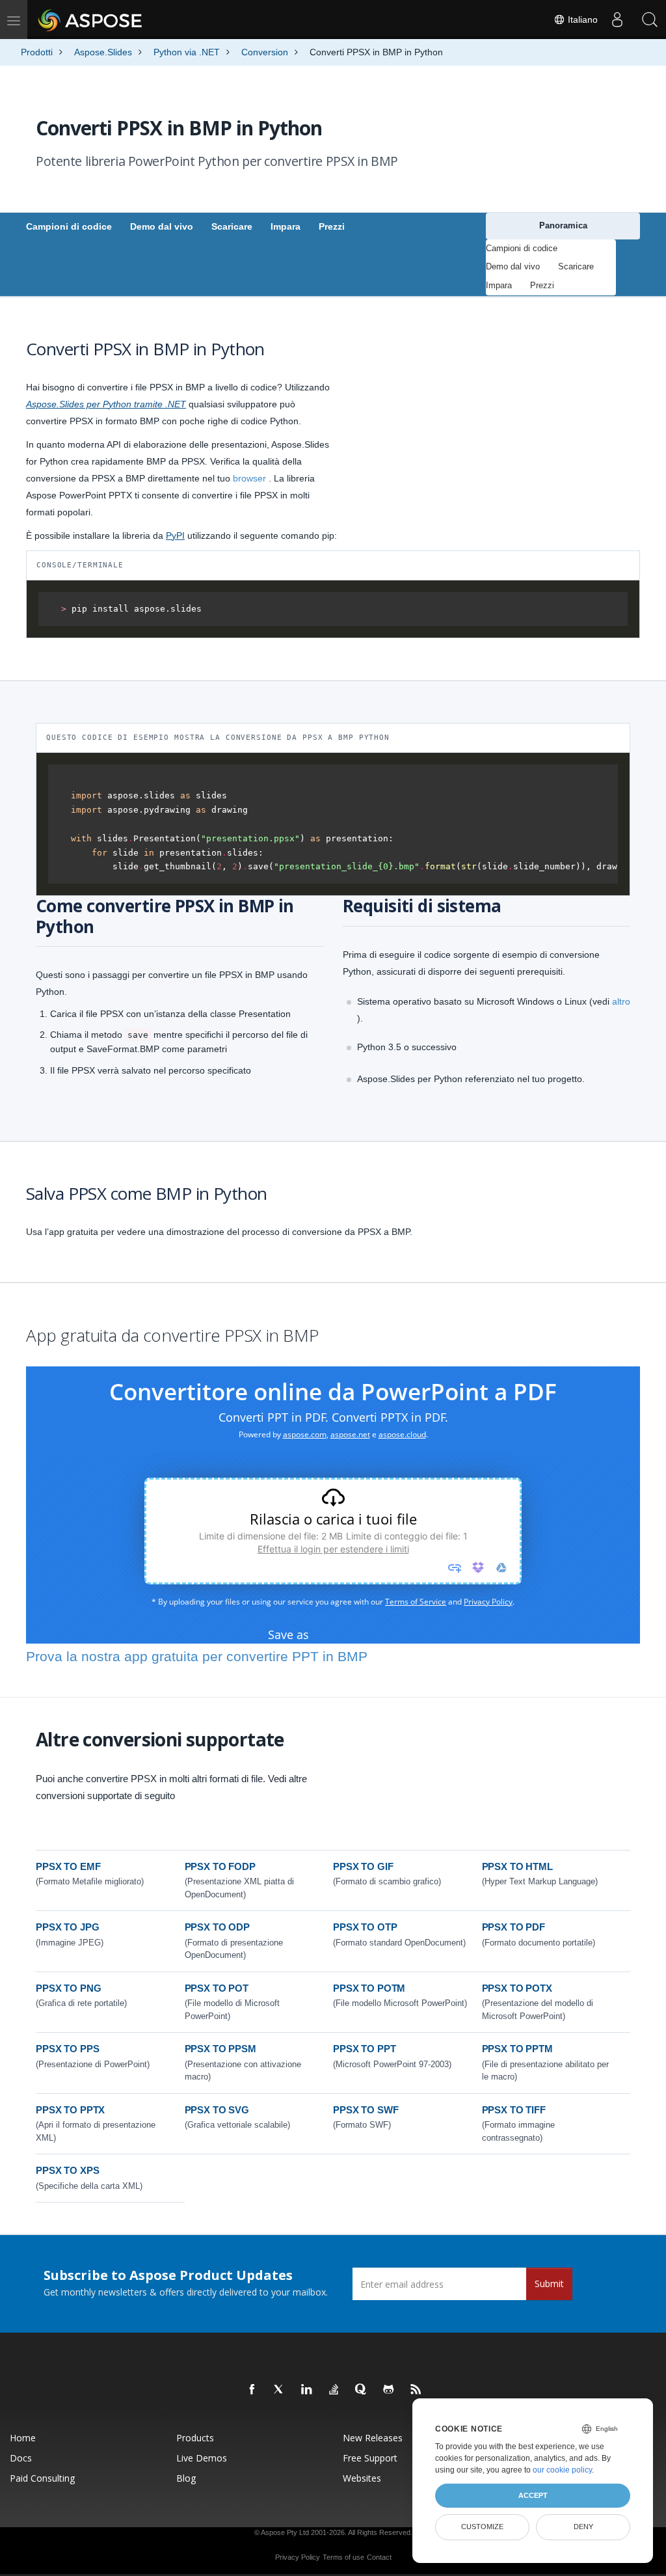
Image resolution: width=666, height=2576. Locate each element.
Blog (186, 2478)
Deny (583, 2527)
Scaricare (232, 226)
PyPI (175, 536)
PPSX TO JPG (67, 1927)
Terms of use (343, 2557)
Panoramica (563, 225)
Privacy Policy (298, 2557)
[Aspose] (91, 20)
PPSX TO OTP (365, 1927)
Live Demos (202, 2458)
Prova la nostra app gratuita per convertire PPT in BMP (197, 1656)
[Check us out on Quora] (362, 2390)
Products (195, 2438)
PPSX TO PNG (68, 1988)
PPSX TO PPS (67, 2049)
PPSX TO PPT (364, 2049)
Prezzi (332, 226)
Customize (482, 2527)
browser (249, 478)
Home (23, 2438)
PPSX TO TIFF (514, 2110)
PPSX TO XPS (67, 2170)
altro (621, 1001)
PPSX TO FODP (220, 1866)
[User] (617, 20)
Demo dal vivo (162, 226)
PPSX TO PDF (513, 1927)
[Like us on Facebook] (252, 2390)
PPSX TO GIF (363, 1866)
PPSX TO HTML (517, 1866)
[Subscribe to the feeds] (416, 2390)
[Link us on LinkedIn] (307, 2390)
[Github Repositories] (389, 2390)
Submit (549, 2284)
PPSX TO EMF (68, 1866)
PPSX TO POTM (369, 1988)
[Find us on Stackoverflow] (334, 2390)
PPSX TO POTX (517, 1988)
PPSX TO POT (217, 1988)
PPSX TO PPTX (70, 2110)
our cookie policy (562, 2470)
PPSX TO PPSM (220, 2049)
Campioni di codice (69, 226)
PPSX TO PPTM (517, 2049)
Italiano (581, 20)
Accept (533, 2495)
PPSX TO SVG (217, 2110)
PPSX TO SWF (366, 2110)
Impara (286, 226)
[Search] (650, 20)
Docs (21, 2458)
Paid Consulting (42, 2478)
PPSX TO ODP (217, 1927)
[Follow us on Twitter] (280, 2390)
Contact (379, 2557)
